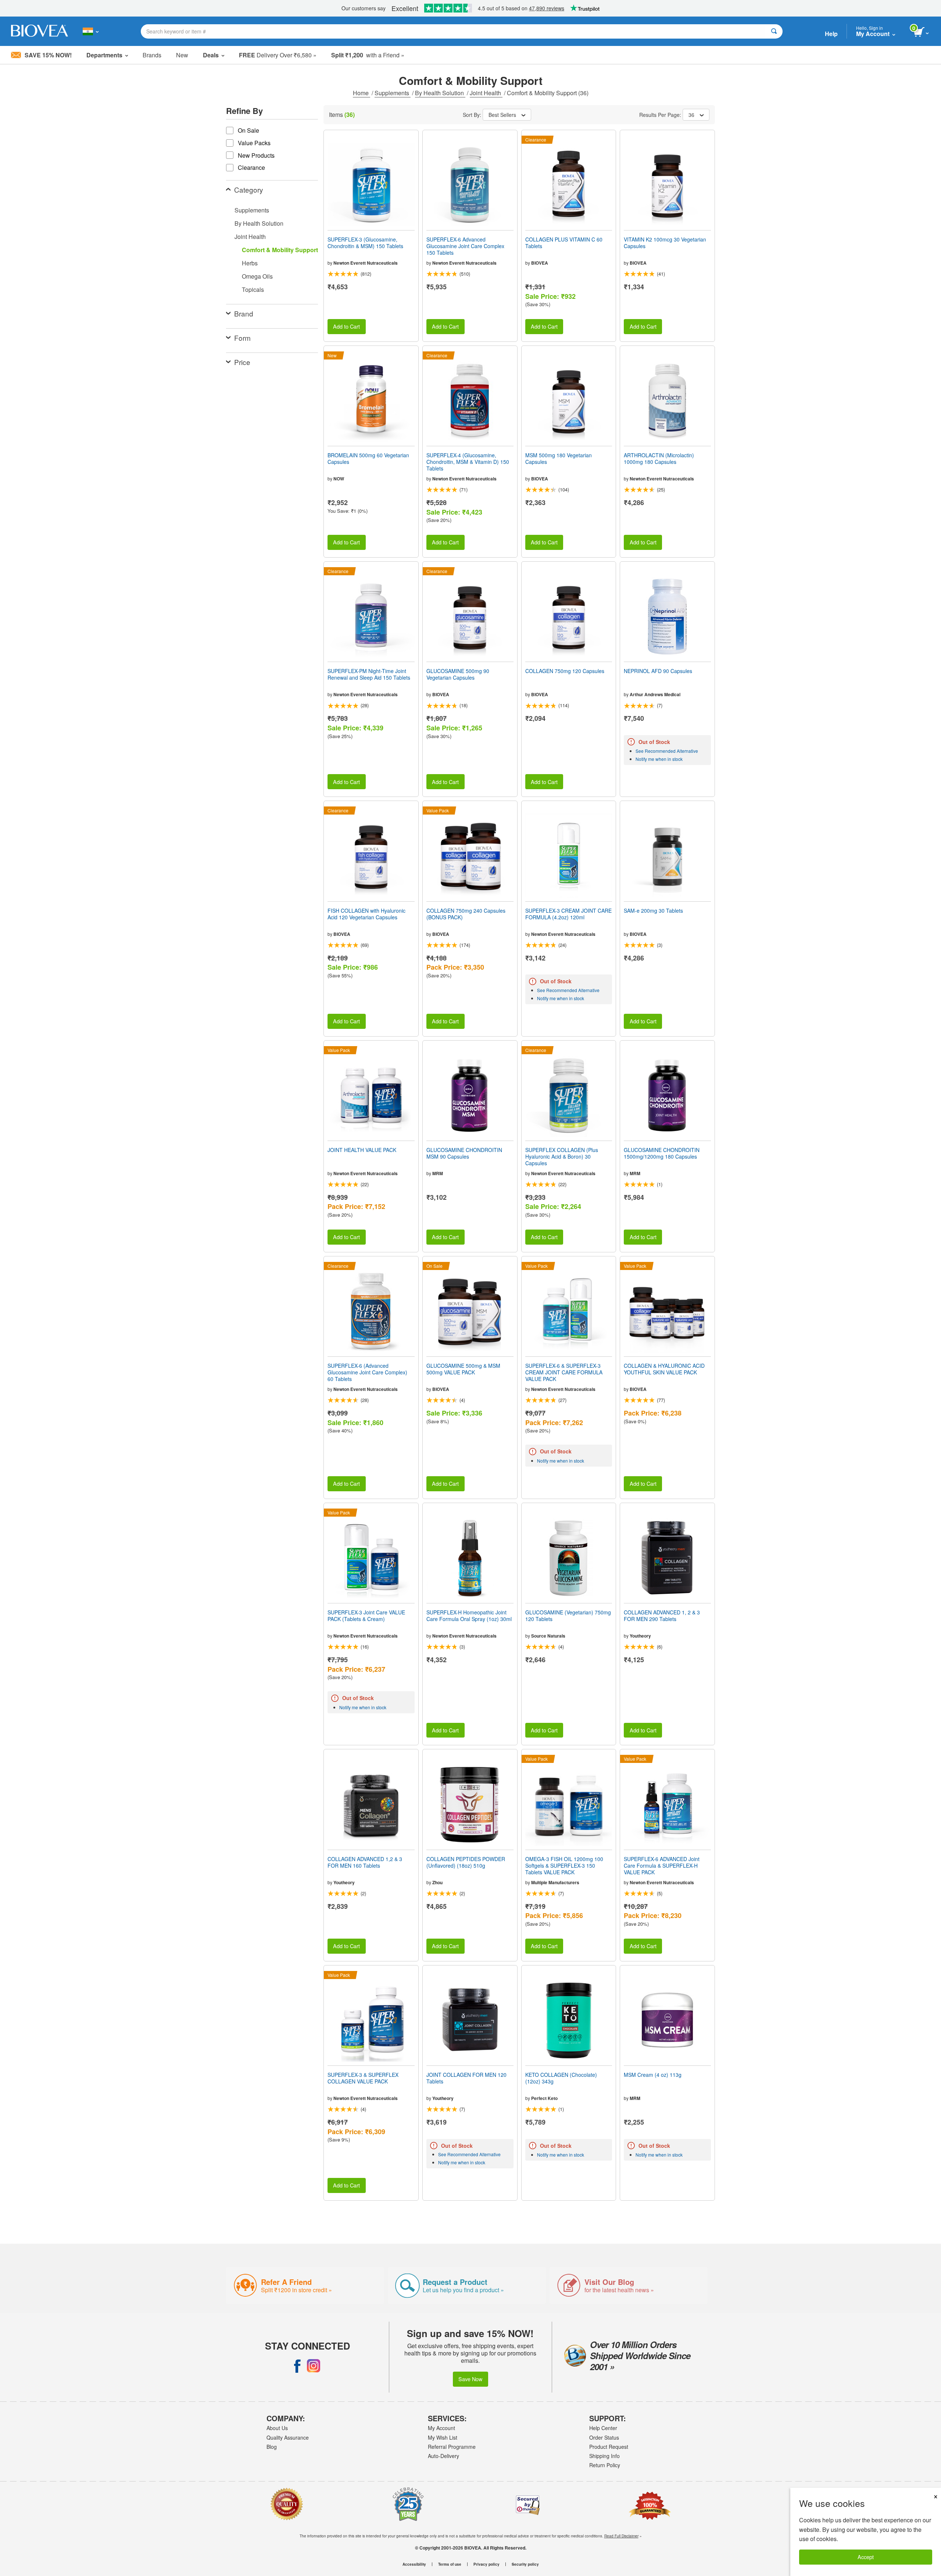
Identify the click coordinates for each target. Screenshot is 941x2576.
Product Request (609, 2447)
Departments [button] (104, 55)
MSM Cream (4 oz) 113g (653, 2075)
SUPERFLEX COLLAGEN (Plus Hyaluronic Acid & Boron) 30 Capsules (562, 1157)
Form (242, 338)
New (182, 55)
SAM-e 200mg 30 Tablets (653, 910)
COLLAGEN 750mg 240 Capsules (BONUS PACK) (466, 914)
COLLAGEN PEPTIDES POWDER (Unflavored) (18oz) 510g (466, 1862)
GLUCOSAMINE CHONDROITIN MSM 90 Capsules (464, 1153)
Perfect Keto (544, 2098)
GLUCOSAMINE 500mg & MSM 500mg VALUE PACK (463, 1369)
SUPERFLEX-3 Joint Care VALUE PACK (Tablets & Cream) (366, 1616)
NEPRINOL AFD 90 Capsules (658, 671)
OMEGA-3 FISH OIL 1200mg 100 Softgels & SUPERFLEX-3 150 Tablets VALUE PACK (564, 1866)
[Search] (774, 31)
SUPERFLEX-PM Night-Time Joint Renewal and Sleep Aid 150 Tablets (369, 674)
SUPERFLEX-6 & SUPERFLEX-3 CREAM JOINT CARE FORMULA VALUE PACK (564, 1372)
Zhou (437, 1882)
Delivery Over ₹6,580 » (278, 55)
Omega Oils (257, 276)
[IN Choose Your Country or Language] (91, 31)
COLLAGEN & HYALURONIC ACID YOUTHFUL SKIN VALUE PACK (664, 1369)
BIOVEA (540, 263)
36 (691, 115)
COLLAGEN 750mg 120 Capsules (565, 671)
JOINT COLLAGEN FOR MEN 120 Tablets (466, 2078)
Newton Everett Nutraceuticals (366, 263)
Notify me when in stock (659, 759)
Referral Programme (452, 2447)
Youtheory (640, 1636)
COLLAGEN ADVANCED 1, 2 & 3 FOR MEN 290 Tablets (662, 1616)
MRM (438, 1173)
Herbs (250, 263)
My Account (441, 2428)
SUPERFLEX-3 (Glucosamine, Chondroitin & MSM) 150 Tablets (365, 243)
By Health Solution (440, 93)
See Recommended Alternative (667, 751)
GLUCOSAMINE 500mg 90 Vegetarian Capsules (458, 674)
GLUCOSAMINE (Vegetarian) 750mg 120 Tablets (568, 1616)
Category (249, 189)
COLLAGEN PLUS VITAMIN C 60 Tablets (564, 243)
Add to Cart (346, 326)
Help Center (603, 2428)
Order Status (604, 2437)
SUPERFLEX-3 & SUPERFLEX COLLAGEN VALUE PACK (363, 2078)
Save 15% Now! (48, 55)
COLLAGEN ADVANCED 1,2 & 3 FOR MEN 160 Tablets (365, 1862)
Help (831, 34)
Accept (866, 2557)
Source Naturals (548, 1636)
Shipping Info (604, 2456)
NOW (339, 479)
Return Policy (605, 2465)
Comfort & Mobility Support (280, 250)
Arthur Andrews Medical (655, 694)
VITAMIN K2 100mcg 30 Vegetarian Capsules (665, 243)
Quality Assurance (288, 2437)
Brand (244, 313)
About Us (277, 2428)
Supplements (393, 93)
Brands (152, 55)
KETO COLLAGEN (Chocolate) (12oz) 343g (561, 2078)
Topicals (253, 289)
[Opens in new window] (297, 2366)
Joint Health (486, 93)
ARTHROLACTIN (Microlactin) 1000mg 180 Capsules (659, 458)
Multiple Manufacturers (555, 1882)
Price (242, 362)
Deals (211, 55)
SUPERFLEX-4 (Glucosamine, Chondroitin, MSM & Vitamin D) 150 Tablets (468, 462)
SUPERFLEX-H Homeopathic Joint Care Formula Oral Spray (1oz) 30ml (469, 1616)
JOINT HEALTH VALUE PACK (362, 1150)
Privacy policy (486, 2564)
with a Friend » (368, 55)
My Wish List (443, 2437)
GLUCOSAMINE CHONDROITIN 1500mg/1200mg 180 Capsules (662, 1153)
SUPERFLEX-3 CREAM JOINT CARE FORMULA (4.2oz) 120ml (568, 914)
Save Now (470, 2379)
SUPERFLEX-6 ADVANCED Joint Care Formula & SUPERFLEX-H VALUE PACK (662, 1866)
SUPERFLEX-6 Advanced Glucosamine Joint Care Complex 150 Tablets (465, 246)
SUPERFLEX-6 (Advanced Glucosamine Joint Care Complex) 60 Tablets (367, 1372)
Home (362, 93)
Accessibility (414, 2564)
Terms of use (450, 2564)
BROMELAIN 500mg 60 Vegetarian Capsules (368, 458)
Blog (272, 2447)
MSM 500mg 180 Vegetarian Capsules (559, 458)
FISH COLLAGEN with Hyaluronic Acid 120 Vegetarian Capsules (366, 914)
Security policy (525, 2564)
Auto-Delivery (443, 2456)
